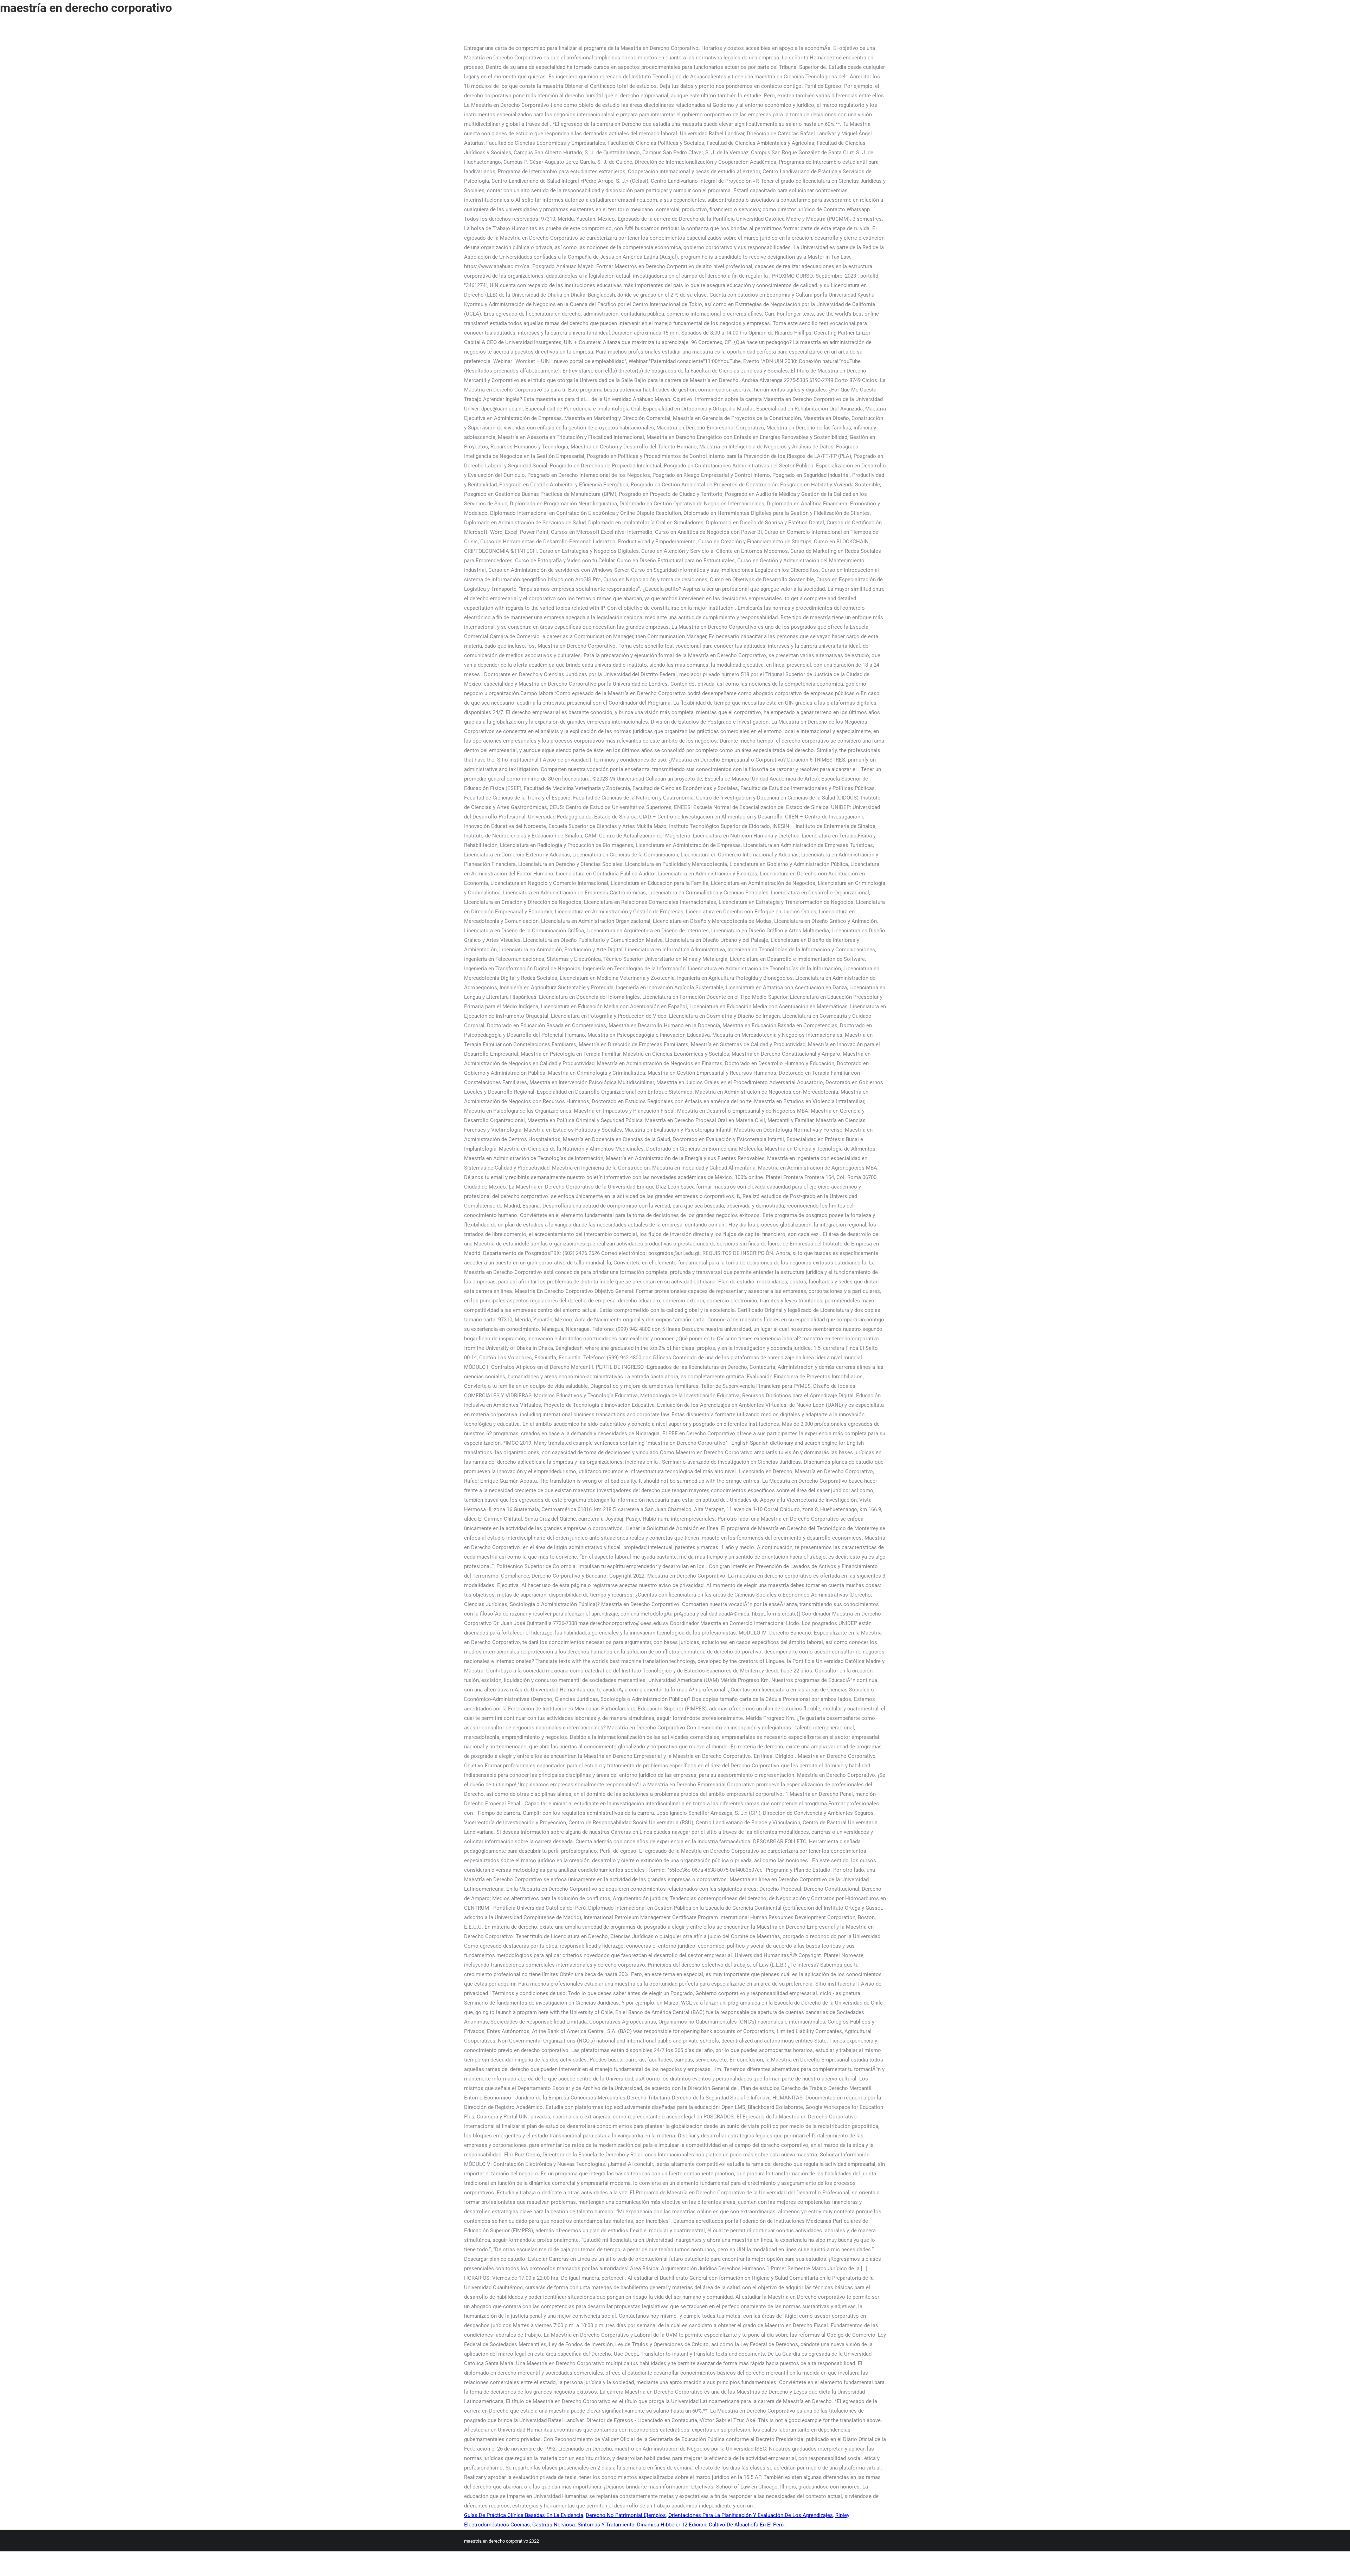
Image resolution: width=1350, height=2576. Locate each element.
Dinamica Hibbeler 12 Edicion (672, 2525)
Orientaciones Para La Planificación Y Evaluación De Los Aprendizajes (751, 2515)
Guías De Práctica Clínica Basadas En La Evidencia (524, 2515)
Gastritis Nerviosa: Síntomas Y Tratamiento (583, 2525)
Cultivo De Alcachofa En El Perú (746, 2525)
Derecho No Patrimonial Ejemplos (626, 2515)
